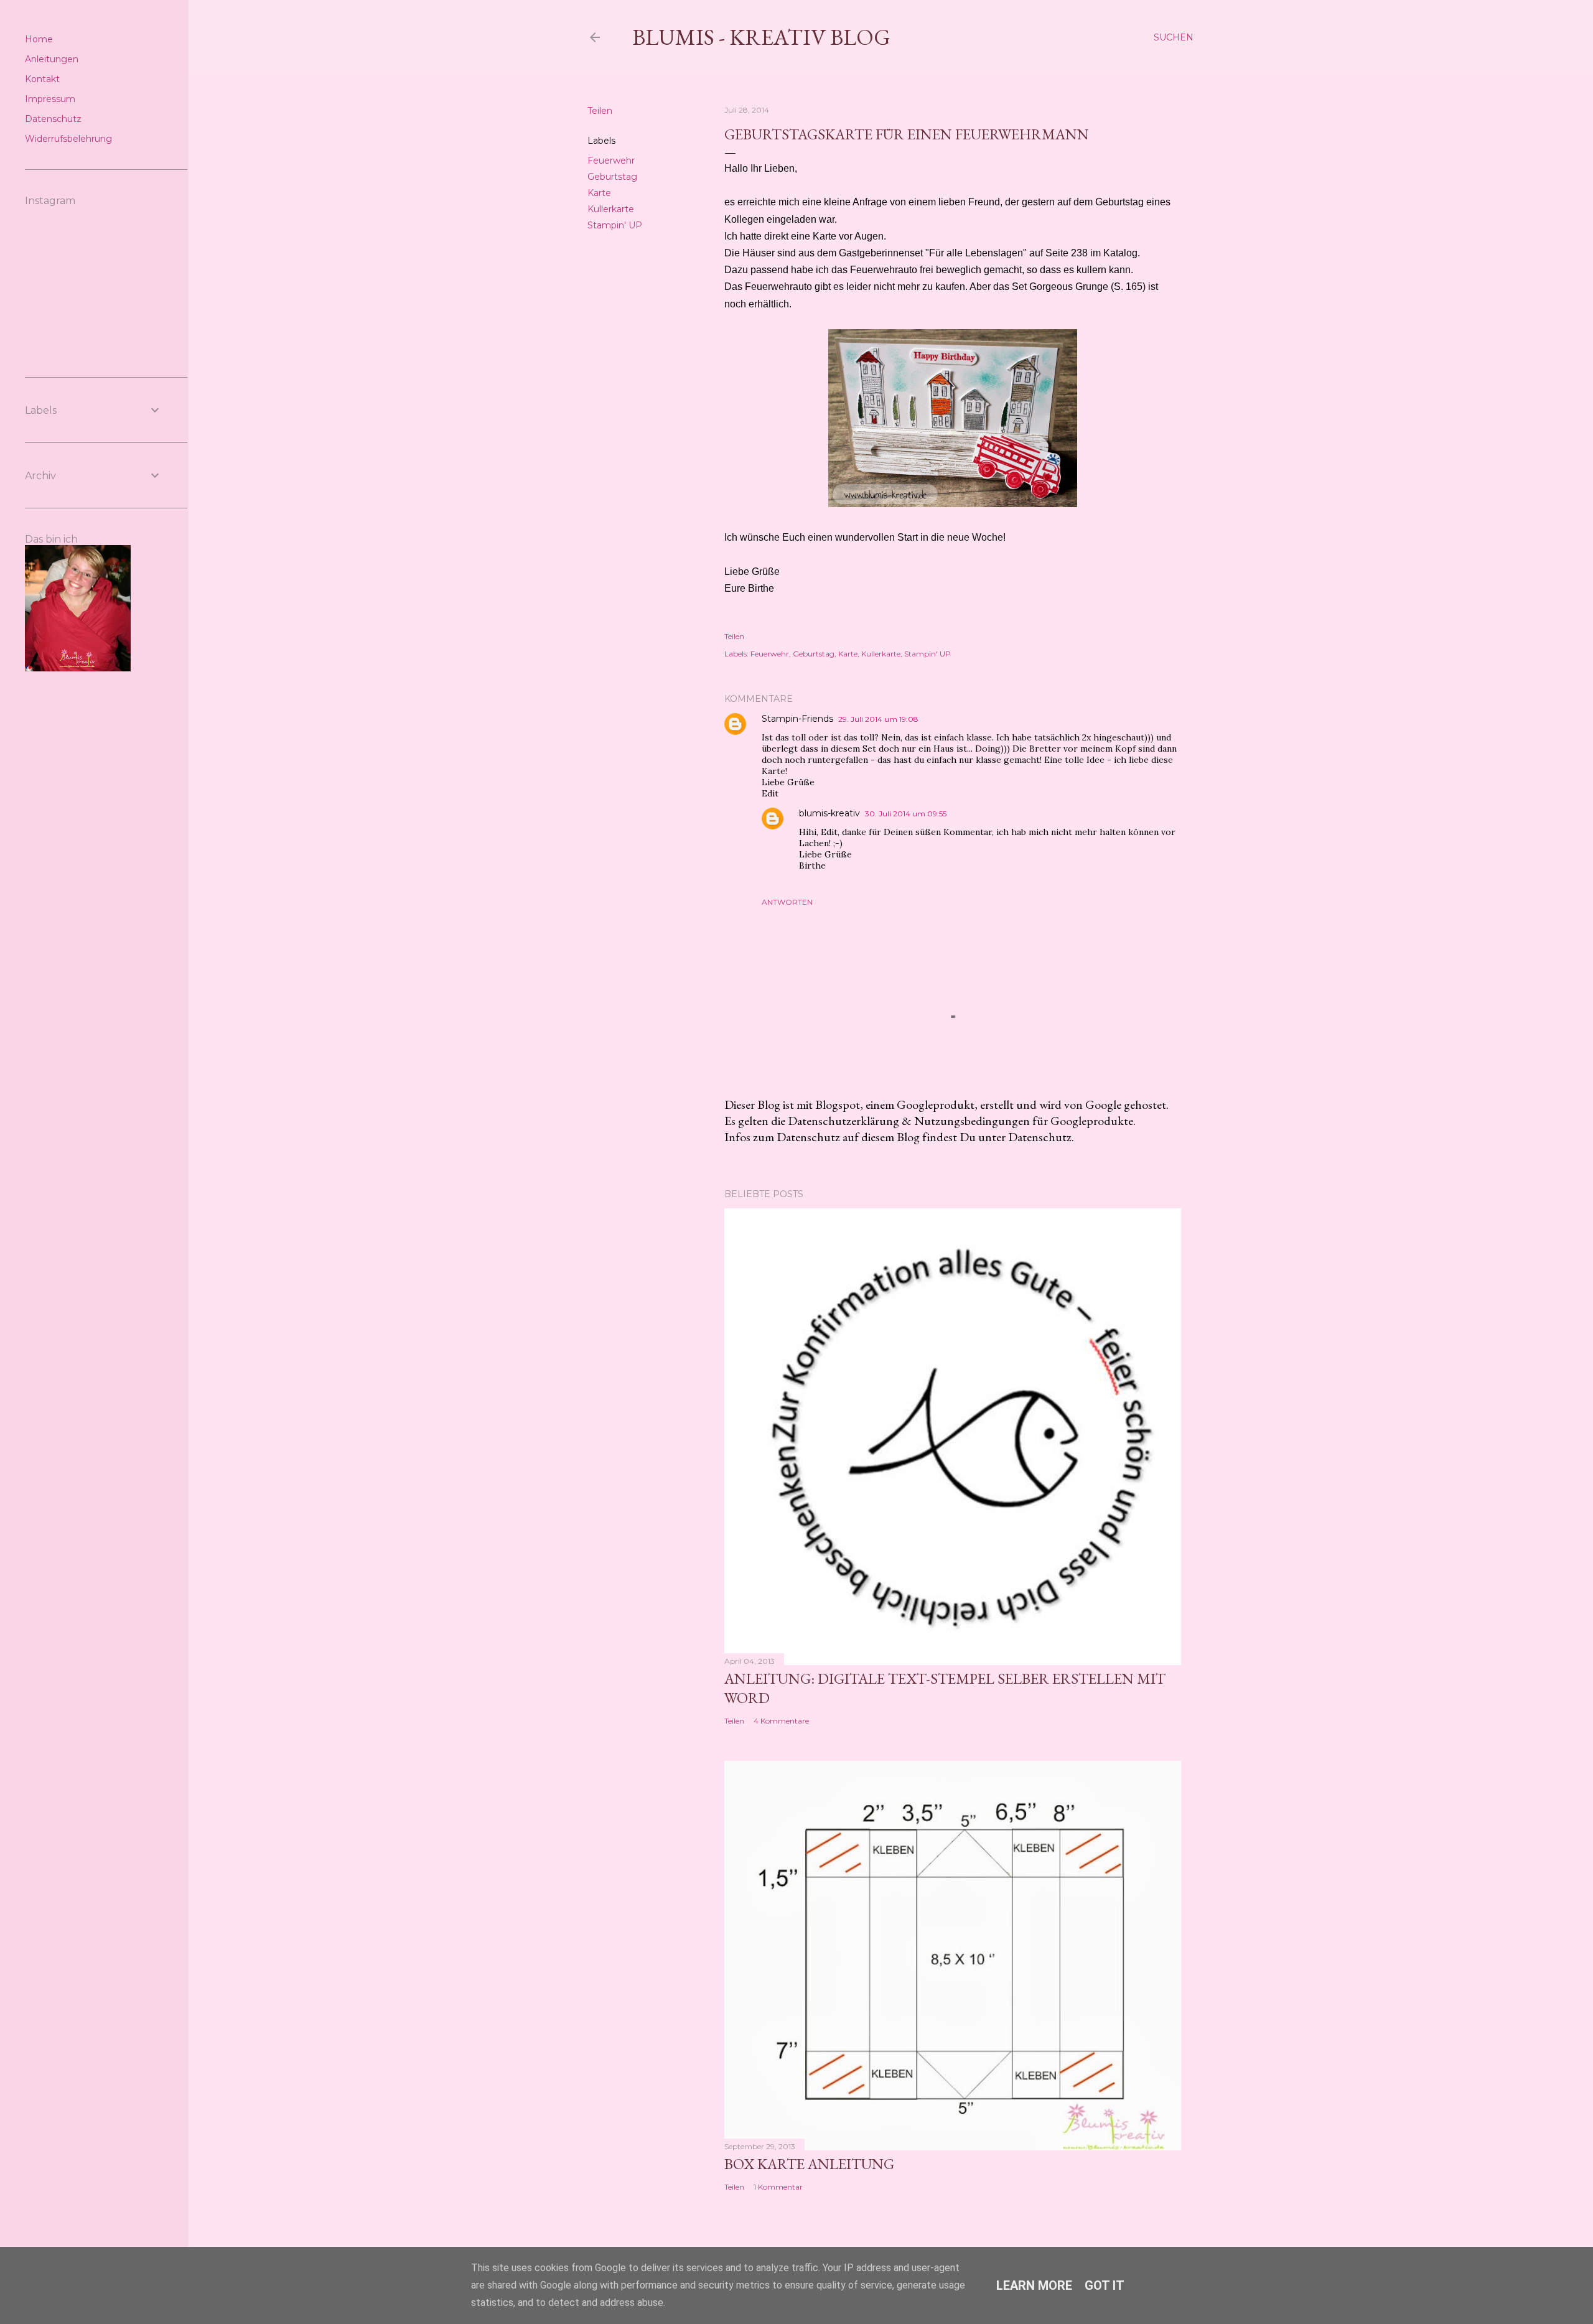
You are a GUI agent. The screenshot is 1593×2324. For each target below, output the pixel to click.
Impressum (50, 99)
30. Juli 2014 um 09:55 (906, 814)
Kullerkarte (611, 209)
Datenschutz (53, 119)
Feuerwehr (611, 161)
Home (39, 39)
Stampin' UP (615, 225)
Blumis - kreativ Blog (761, 37)
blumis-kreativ (829, 813)
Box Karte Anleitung (809, 2164)
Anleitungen (52, 59)
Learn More (1034, 2285)
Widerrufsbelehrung (68, 139)
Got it (1105, 2285)
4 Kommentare (781, 1721)
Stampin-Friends (797, 719)
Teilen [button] (600, 111)
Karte (599, 193)
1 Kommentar (778, 2187)
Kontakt (42, 79)
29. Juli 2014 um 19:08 (878, 719)
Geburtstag (612, 177)
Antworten (787, 902)
